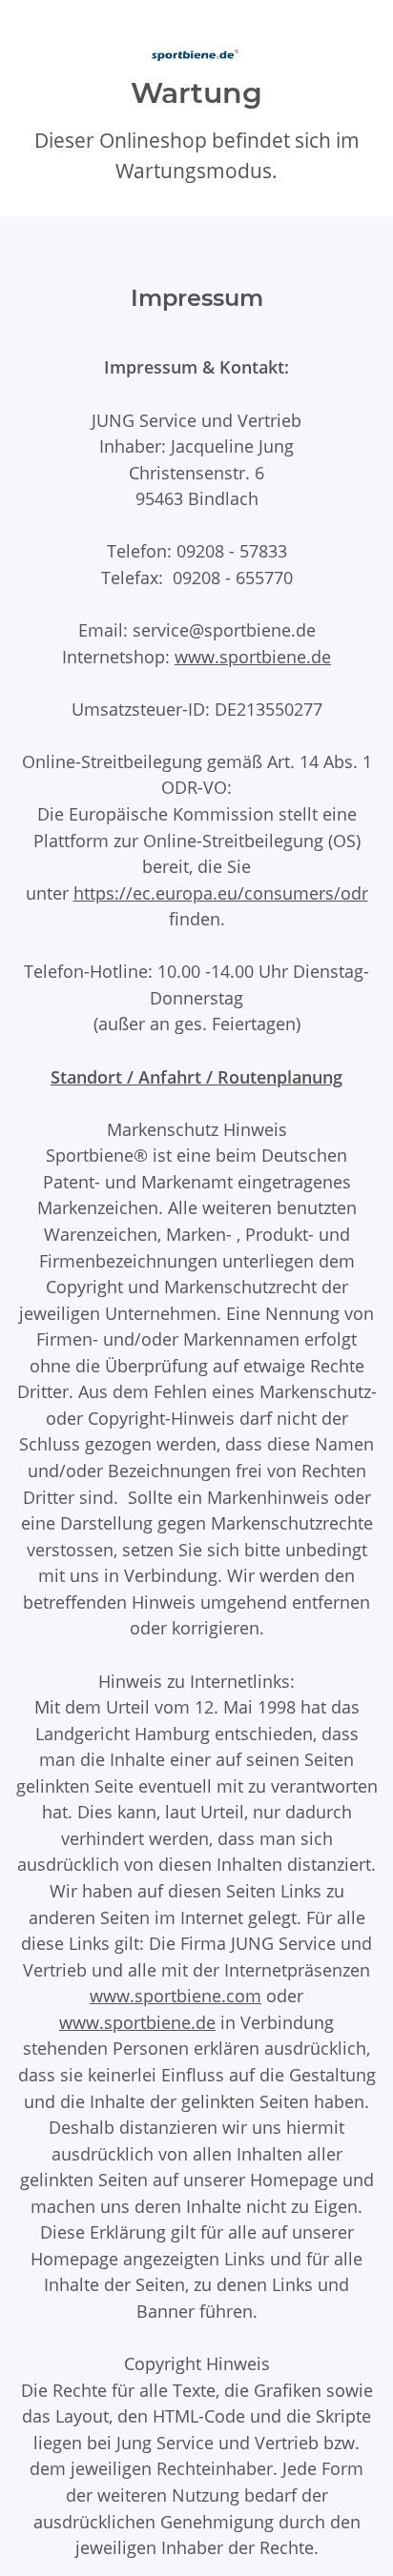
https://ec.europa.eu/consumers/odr (221, 892)
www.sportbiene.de (253, 656)
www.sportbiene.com (176, 1995)
